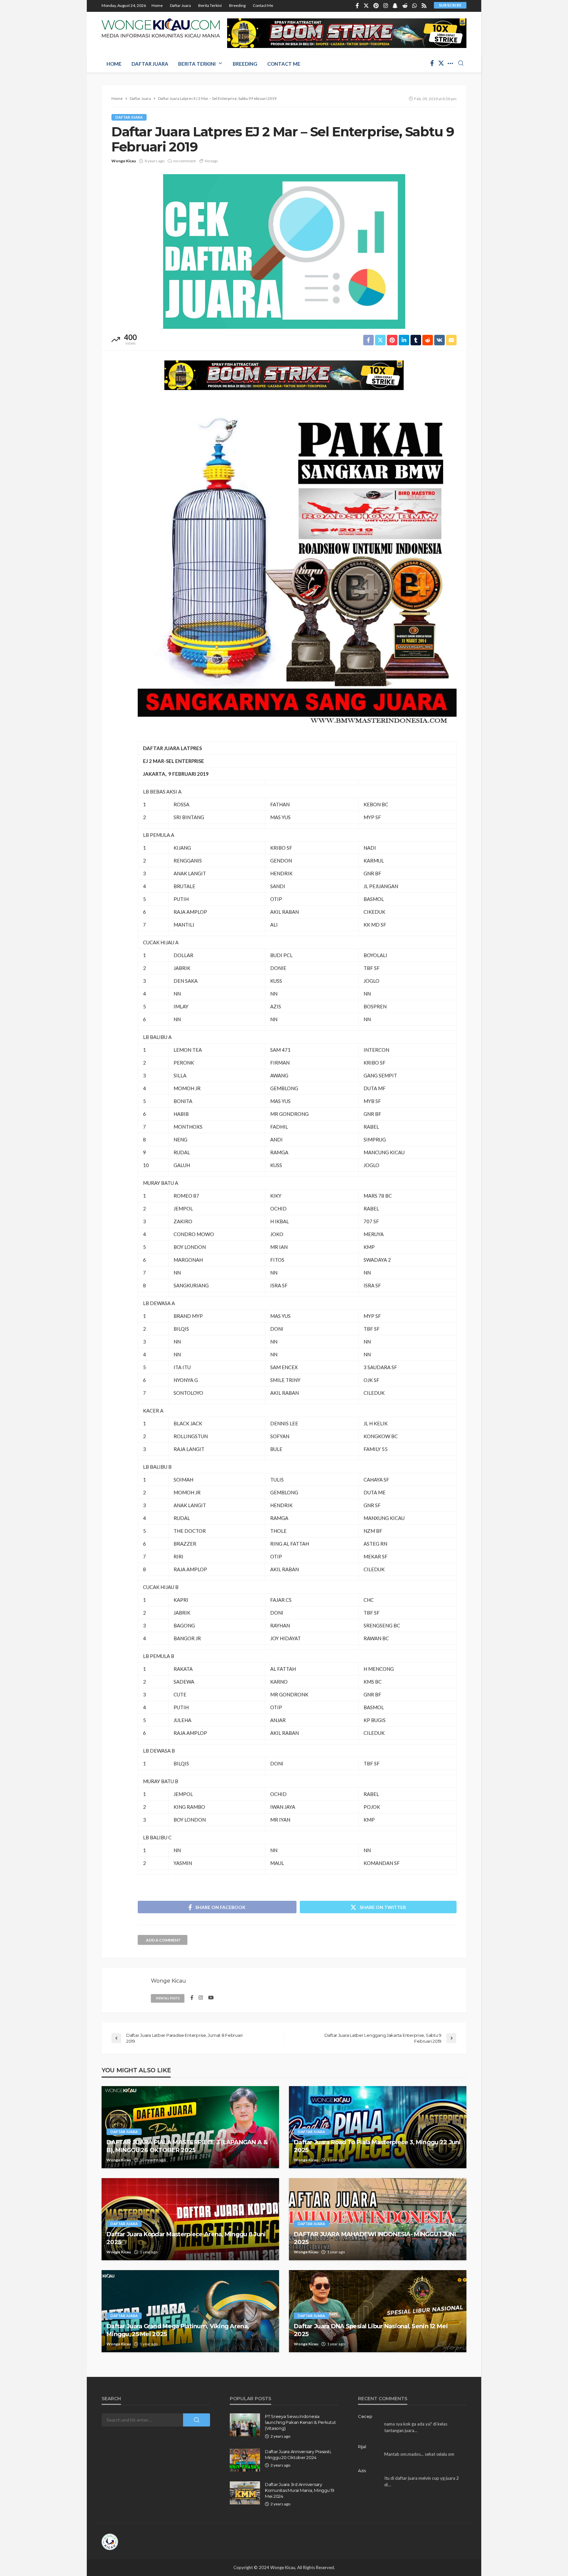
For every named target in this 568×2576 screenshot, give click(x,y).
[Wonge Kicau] (161, 28)
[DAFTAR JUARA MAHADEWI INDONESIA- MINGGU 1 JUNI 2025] (378, 2219)
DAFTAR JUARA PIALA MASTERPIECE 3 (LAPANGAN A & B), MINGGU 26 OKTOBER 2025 (187, 2146)
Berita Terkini (210, 5)
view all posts (168, 1998)
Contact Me (263, 5)
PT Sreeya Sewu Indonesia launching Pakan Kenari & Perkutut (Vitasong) (300, 2422)
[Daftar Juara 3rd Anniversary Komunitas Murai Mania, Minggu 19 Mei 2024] (245, 2493)
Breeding (237, 5)
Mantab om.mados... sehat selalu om (419, 2454)
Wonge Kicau (124, 161)
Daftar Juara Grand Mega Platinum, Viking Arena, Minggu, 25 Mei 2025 (178, 2330)
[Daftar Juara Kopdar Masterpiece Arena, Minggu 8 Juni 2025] (190, 2219)
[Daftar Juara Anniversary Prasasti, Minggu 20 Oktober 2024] (245, 2460)
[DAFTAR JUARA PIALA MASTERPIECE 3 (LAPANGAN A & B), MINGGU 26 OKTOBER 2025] (190, 2127)
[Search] (461, 63)
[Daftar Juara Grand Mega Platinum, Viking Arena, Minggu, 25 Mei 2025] (190, 2311)
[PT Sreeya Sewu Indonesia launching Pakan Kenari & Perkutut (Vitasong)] (245, 2425)
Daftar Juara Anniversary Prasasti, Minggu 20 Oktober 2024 (298, 2454)
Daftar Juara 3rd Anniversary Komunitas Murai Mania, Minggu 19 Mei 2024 (300, 2490)
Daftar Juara (180, 5)
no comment (185, 161)
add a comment (163, 1940)
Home (157, 5)
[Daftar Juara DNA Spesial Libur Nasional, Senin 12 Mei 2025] (378, 2311)
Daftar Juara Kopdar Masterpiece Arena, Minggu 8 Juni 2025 (186, 2238)
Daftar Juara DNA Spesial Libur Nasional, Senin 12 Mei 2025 (371, 2330)
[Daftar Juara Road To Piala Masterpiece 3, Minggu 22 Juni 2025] (378, 2127)
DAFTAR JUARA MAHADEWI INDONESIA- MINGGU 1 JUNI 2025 (375, 2238)
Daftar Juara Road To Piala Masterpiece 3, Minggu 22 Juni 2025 (377, 2146)
